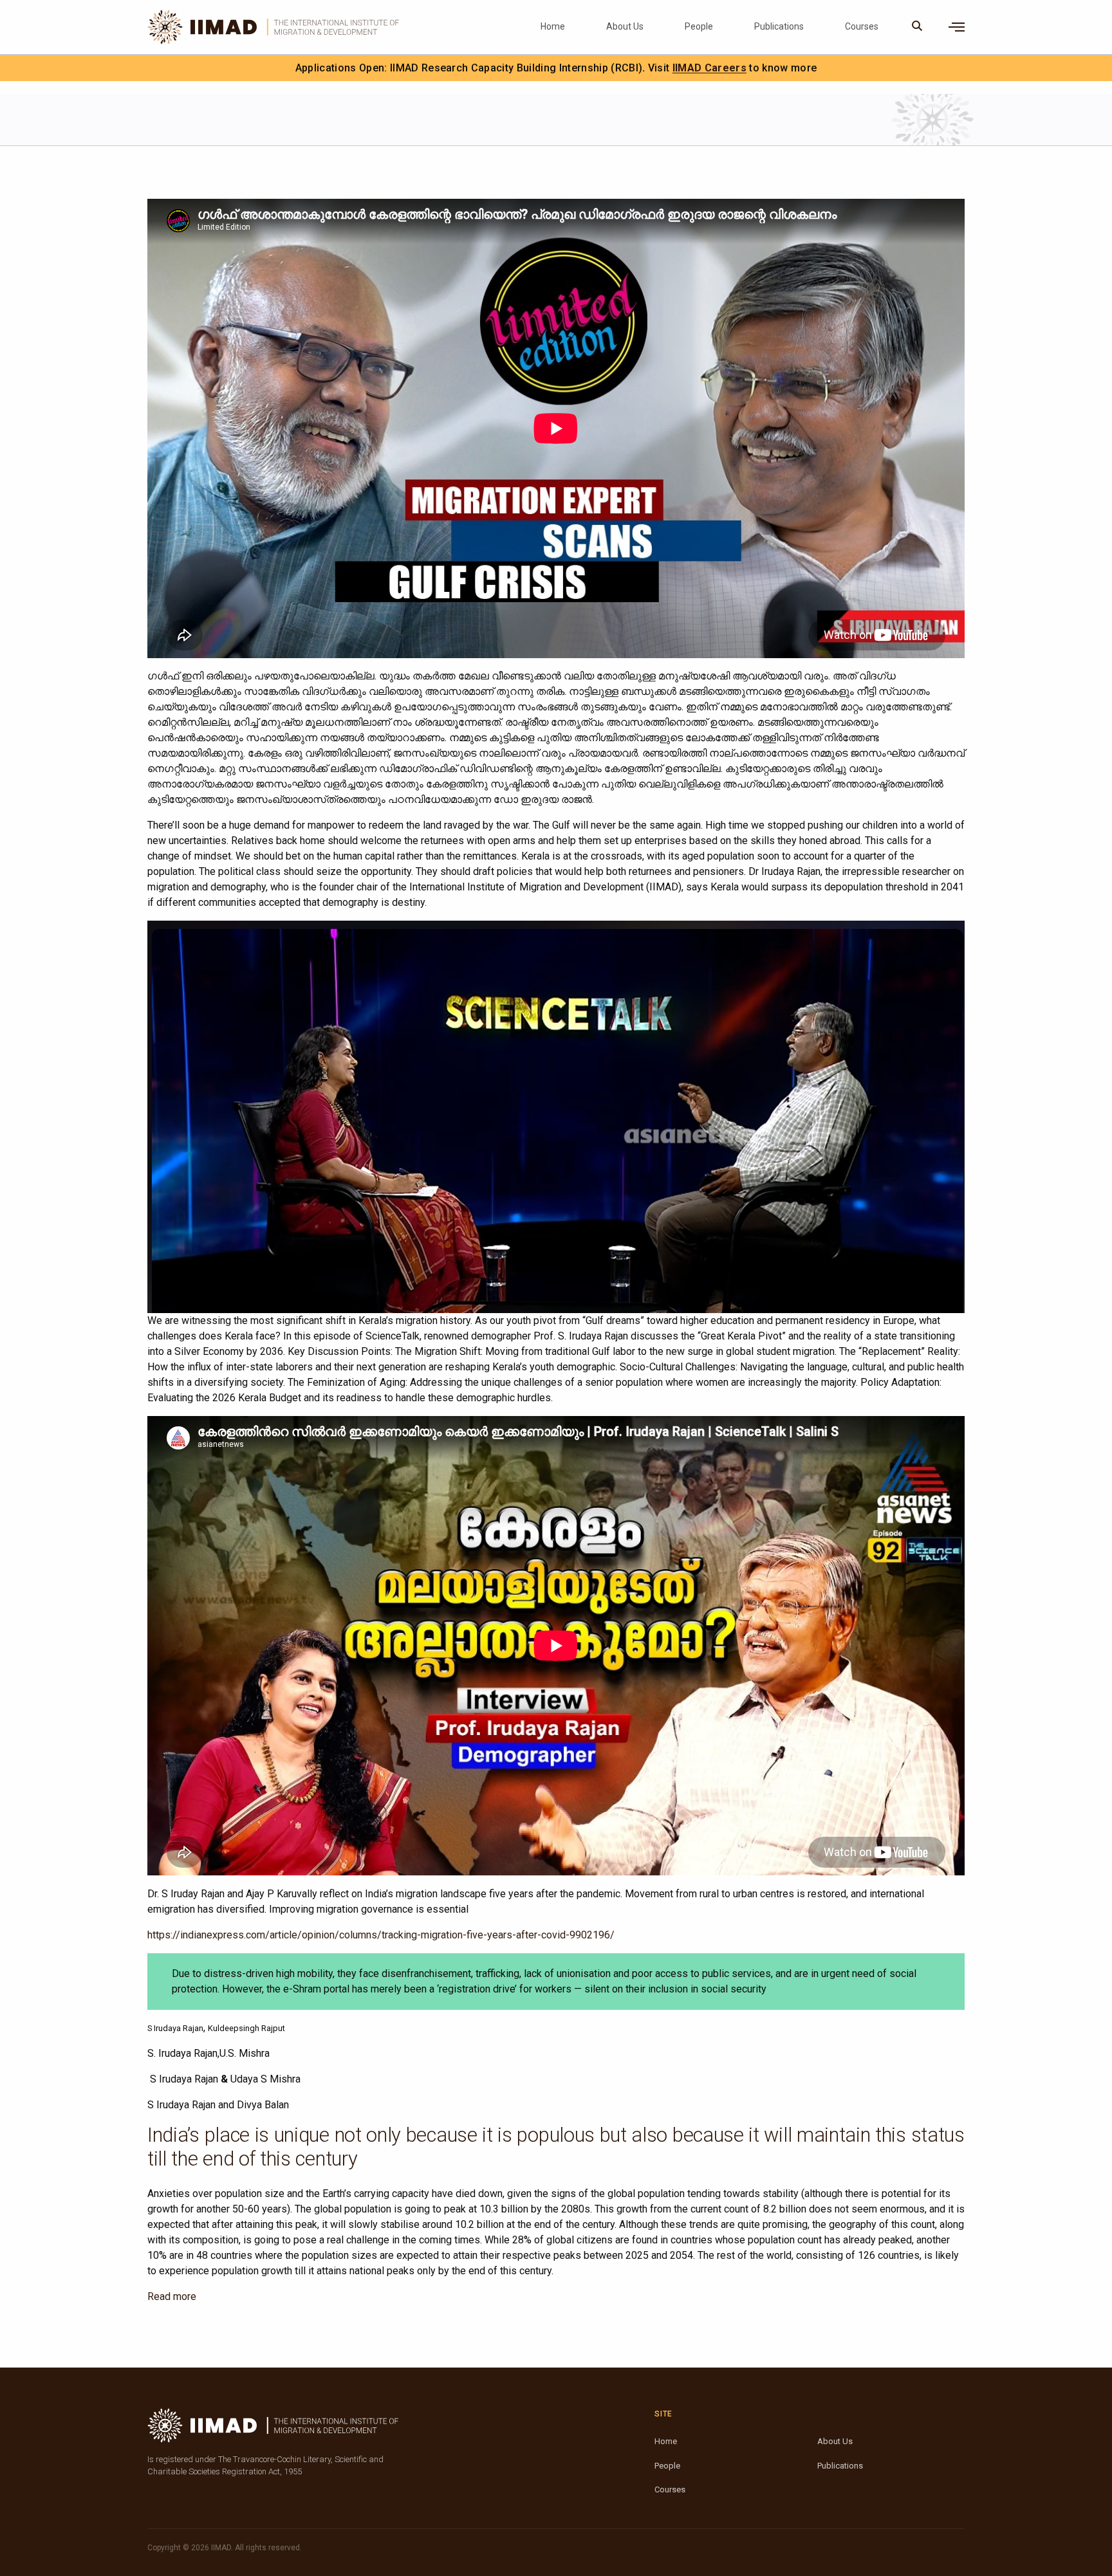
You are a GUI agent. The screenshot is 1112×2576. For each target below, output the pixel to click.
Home (553, 26)
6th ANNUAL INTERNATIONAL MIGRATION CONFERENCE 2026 (621, 68)
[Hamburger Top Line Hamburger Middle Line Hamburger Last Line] (957, 27)
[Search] (917, 27)
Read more (172, 2296)
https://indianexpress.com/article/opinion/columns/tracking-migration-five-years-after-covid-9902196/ (381, 1935)
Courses (862, 26)
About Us (625, 26)
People (699, 26)
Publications (779, 26)
